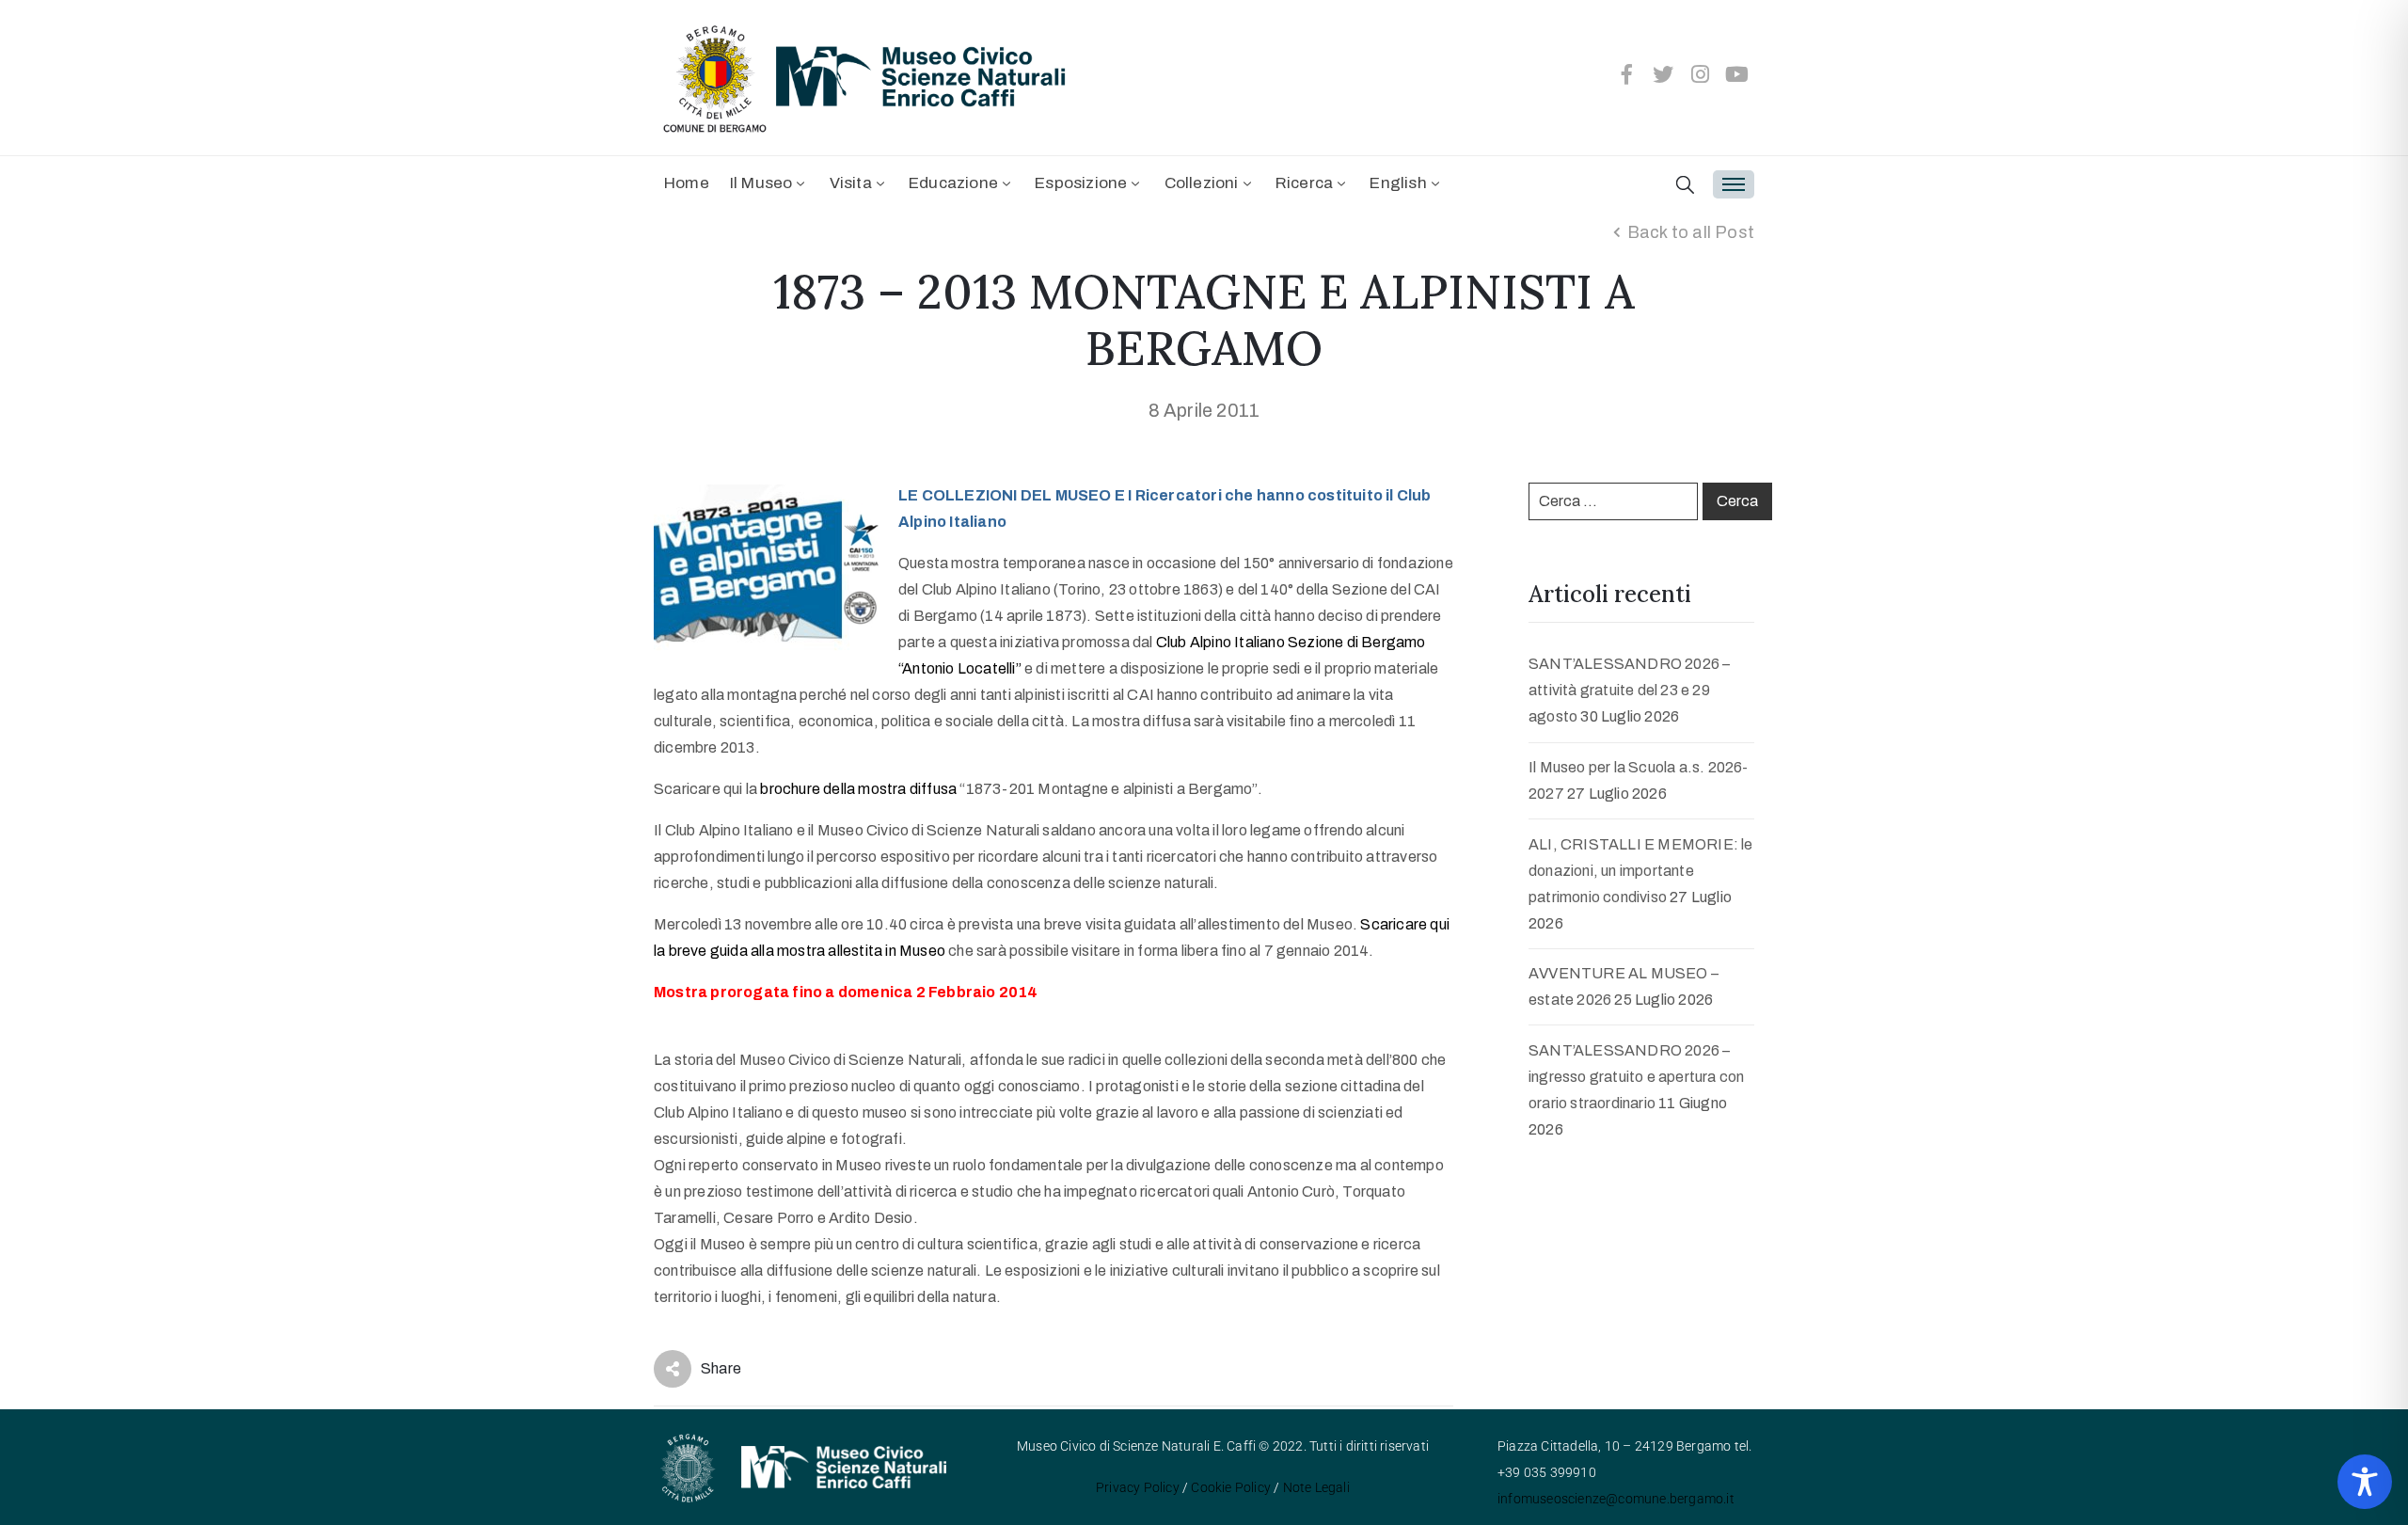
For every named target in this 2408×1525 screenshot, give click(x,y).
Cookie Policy (1231, 1487)
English (1398, 183)
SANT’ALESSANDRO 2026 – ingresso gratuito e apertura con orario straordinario (1636, 1077)
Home (687, 183)
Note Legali (1316, 1487)
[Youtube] (1737, 74)
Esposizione (1081, 183)
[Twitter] (1664, 74)
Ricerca (1304, 183)
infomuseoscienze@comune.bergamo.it (1616, 1499)
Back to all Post (1691, 232)
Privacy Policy (1138, 1487)
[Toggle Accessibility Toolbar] (2365, 1482)
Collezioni (1202, 183)
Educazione (953, 183)
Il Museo (761, 183)
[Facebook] (1626, 74)
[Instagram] (1701, 74)
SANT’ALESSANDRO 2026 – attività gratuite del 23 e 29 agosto (1629, 690)
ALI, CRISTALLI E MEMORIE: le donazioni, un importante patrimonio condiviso (1641, 871)
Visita (851, 183)
